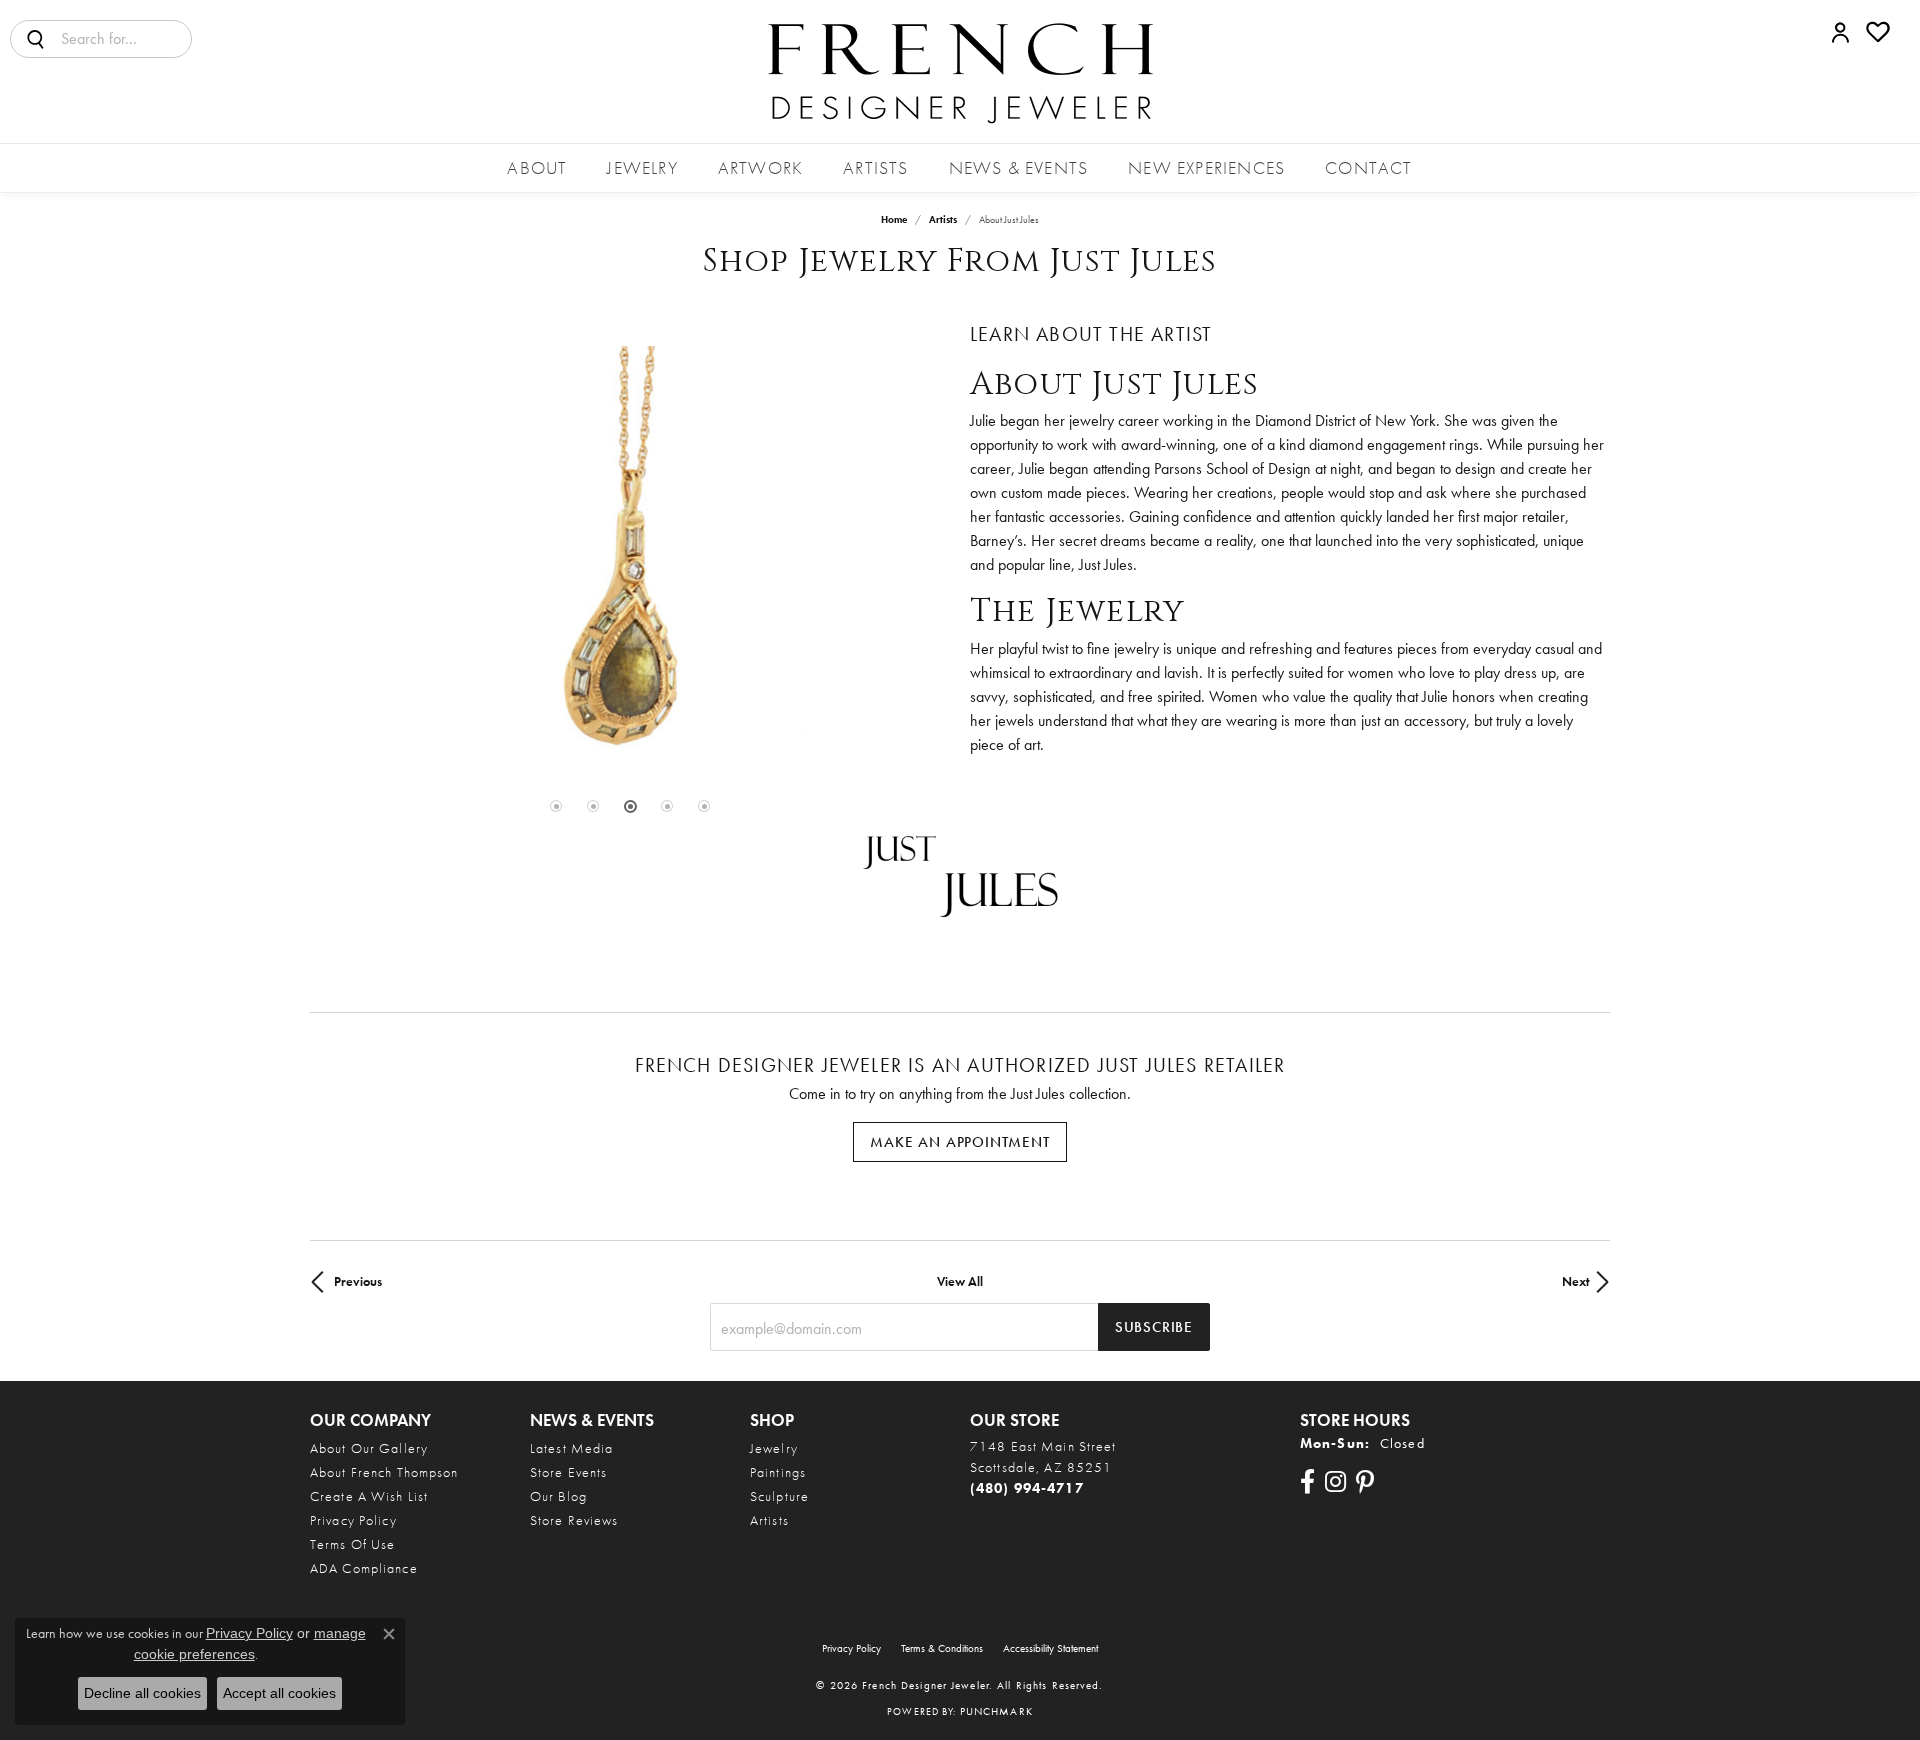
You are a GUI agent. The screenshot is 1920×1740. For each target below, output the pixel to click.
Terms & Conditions (942, 1648)
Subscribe (1154, 1327)
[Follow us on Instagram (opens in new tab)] (1335, 1482)
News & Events (1019, 167)
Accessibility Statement (1050, 1648)
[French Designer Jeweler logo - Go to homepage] (960, 71)
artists (943, 219)
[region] (630, 555)
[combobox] (126, 39)
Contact (1368, 167)
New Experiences (1206, 167)
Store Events (568, 1472)
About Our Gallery (369, 1448)
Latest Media (571, 1448)
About (537, 167)
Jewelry (642, 167)
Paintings (778, 1472)
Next (1576, 1281)
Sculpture (779, 1496)
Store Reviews (574, 1520)
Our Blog (558, 1496)
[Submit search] (36, 39)
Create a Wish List (369, 1496)
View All (960, 1281)
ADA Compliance (364, 1568)
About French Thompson (384, 1472)
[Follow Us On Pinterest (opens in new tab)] (1365, 1482)
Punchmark (996, 1711)
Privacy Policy (353, 1520)
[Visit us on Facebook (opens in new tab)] (1307, 1482)
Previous (358, 1281)
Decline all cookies (142, 1693)
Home (894, 219)
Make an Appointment (959, 1142)
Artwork (760, 167)
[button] (1840, 32)
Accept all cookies (279, 1693)
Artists (875, 167)
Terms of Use (352, 1544)
